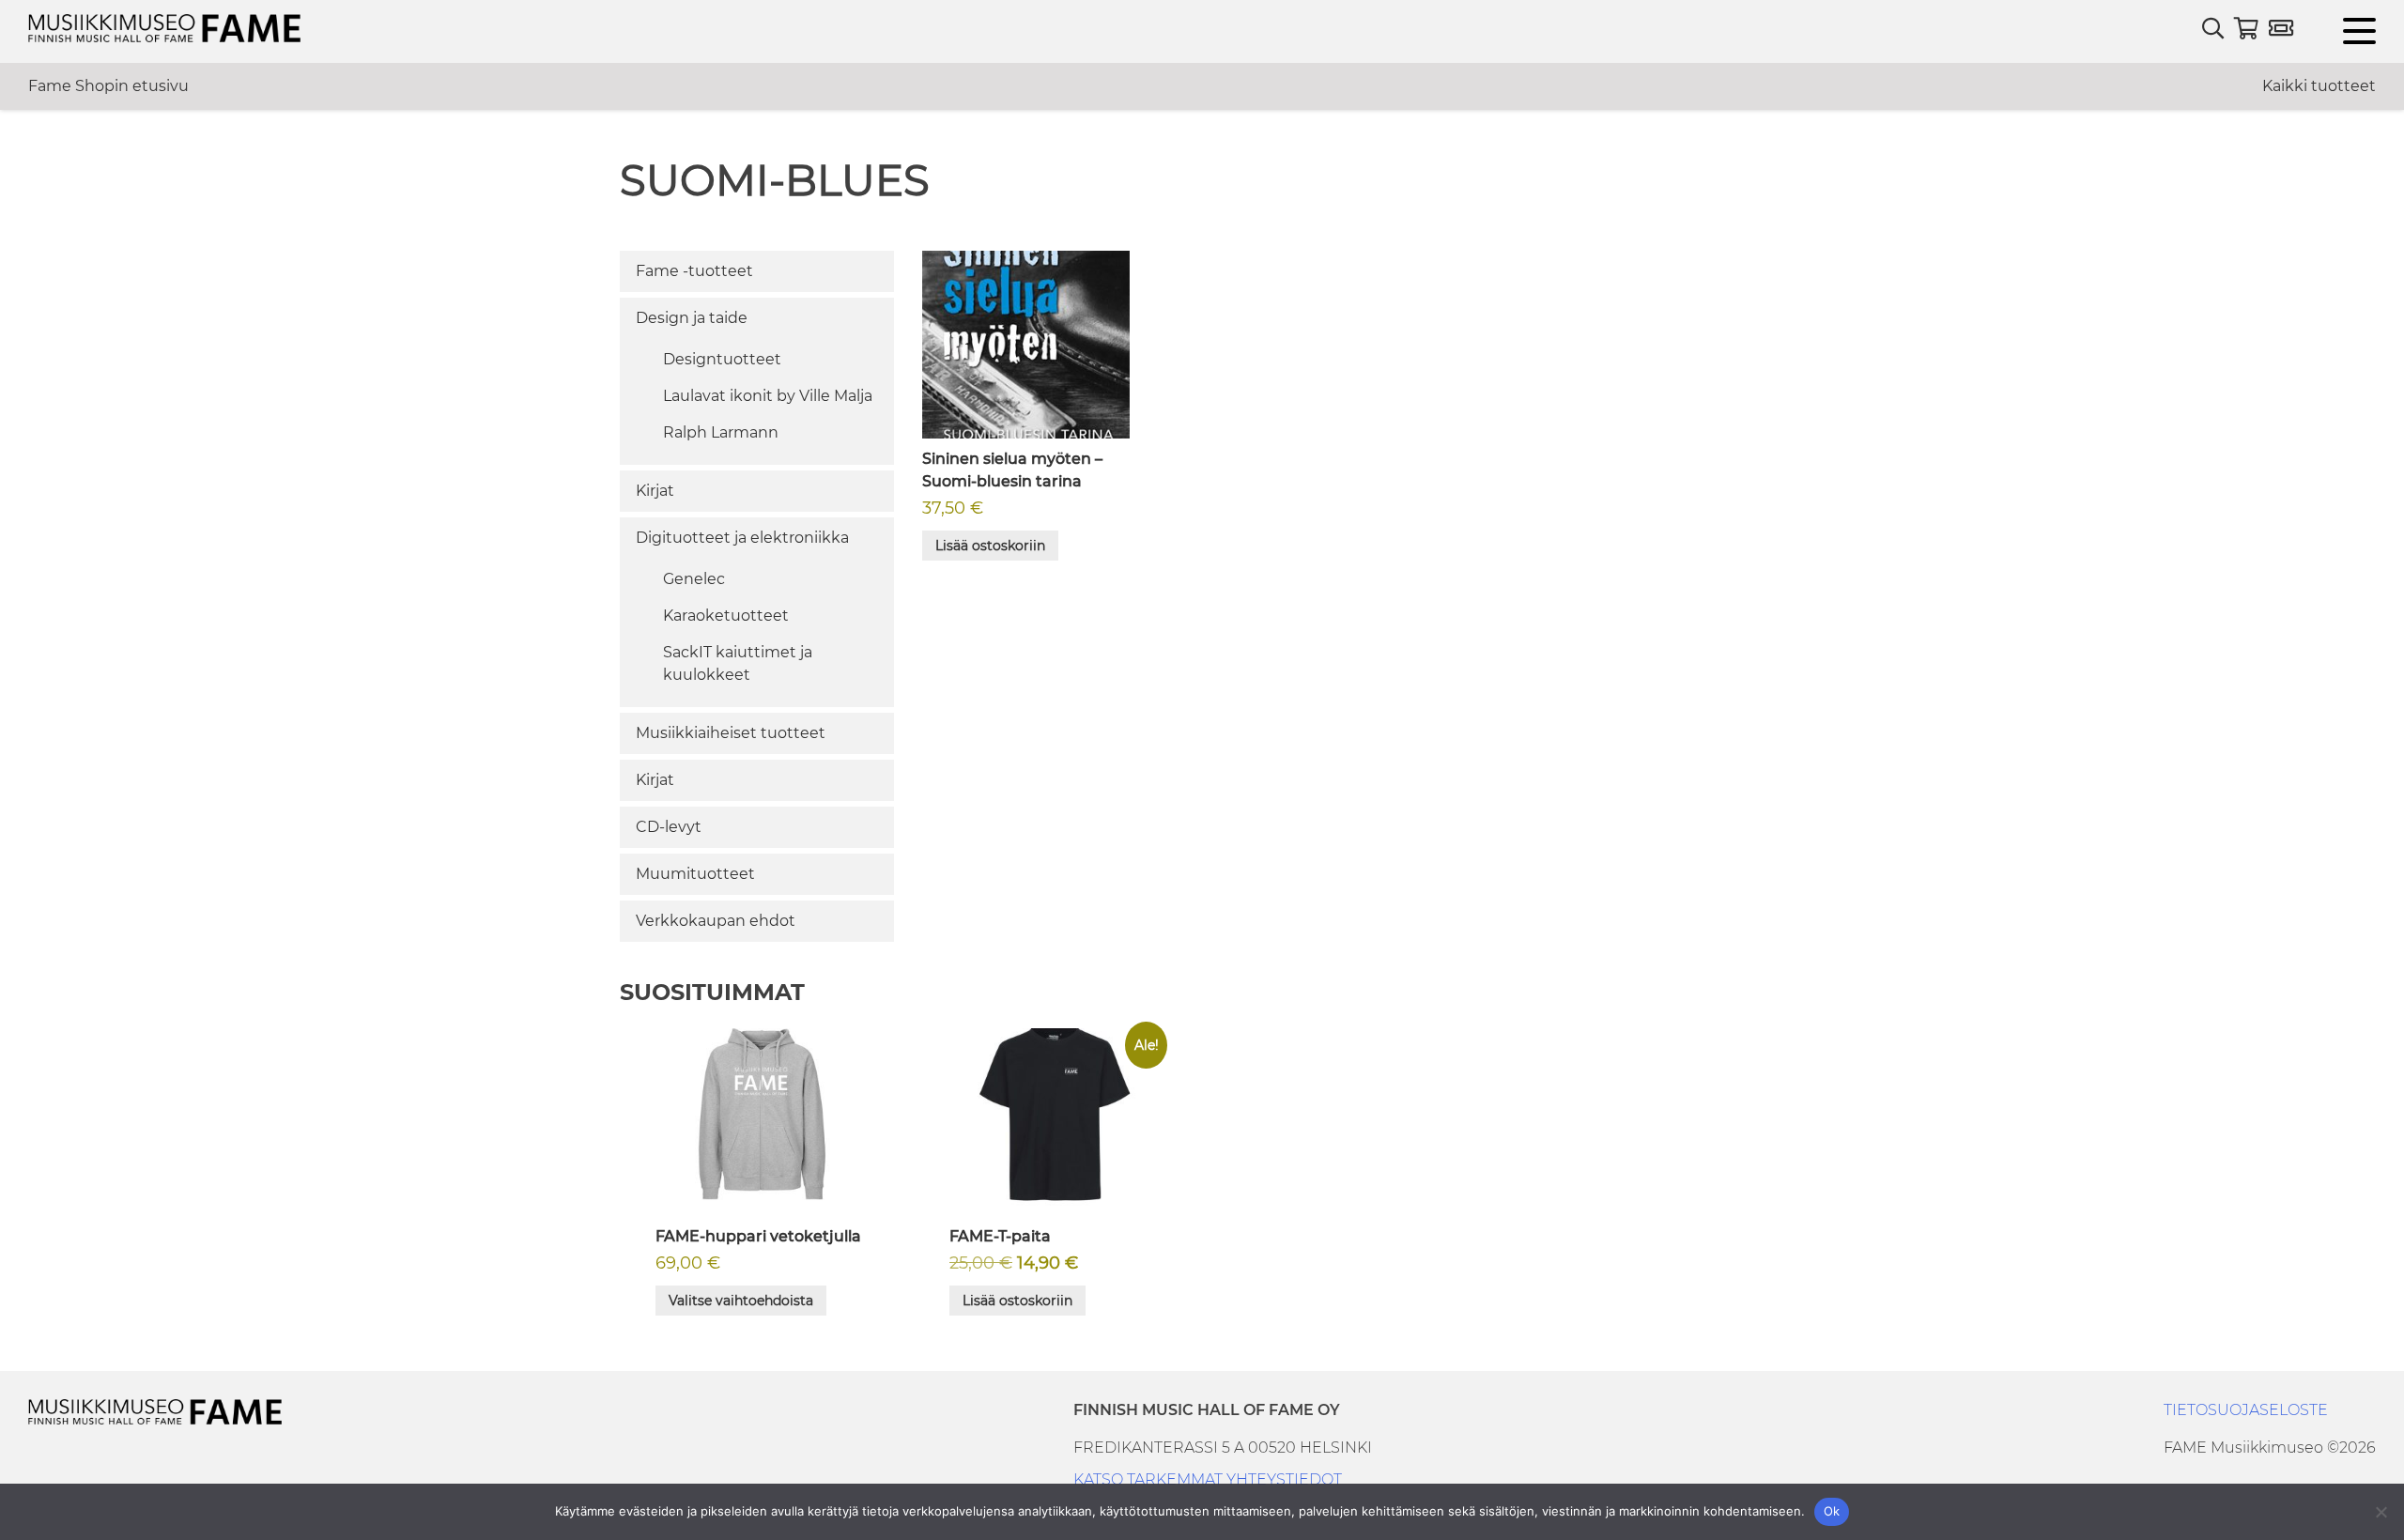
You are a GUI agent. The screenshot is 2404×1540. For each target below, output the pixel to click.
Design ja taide (692, 318)
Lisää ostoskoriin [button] (990, 546)
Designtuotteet (722, 359)
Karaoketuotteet (726, 616)
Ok (1832, 1511)
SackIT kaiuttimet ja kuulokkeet (738, 663)
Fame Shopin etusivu (108, 86)
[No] (2381, 1512)
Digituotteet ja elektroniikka (742, 538)
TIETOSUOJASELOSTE (2246, 1410)
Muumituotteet (695, 874)
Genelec (694, 579)
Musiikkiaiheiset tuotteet (731, 733)
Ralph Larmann (721, 432)
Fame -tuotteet (694, 271)
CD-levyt (669, 827)
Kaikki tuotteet (2319, 86)
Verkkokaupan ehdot (716, 921)
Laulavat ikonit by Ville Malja (768, 396)
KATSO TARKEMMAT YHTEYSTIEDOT (1208, 1479)
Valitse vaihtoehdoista (741, 1301)
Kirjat (655, 491)
